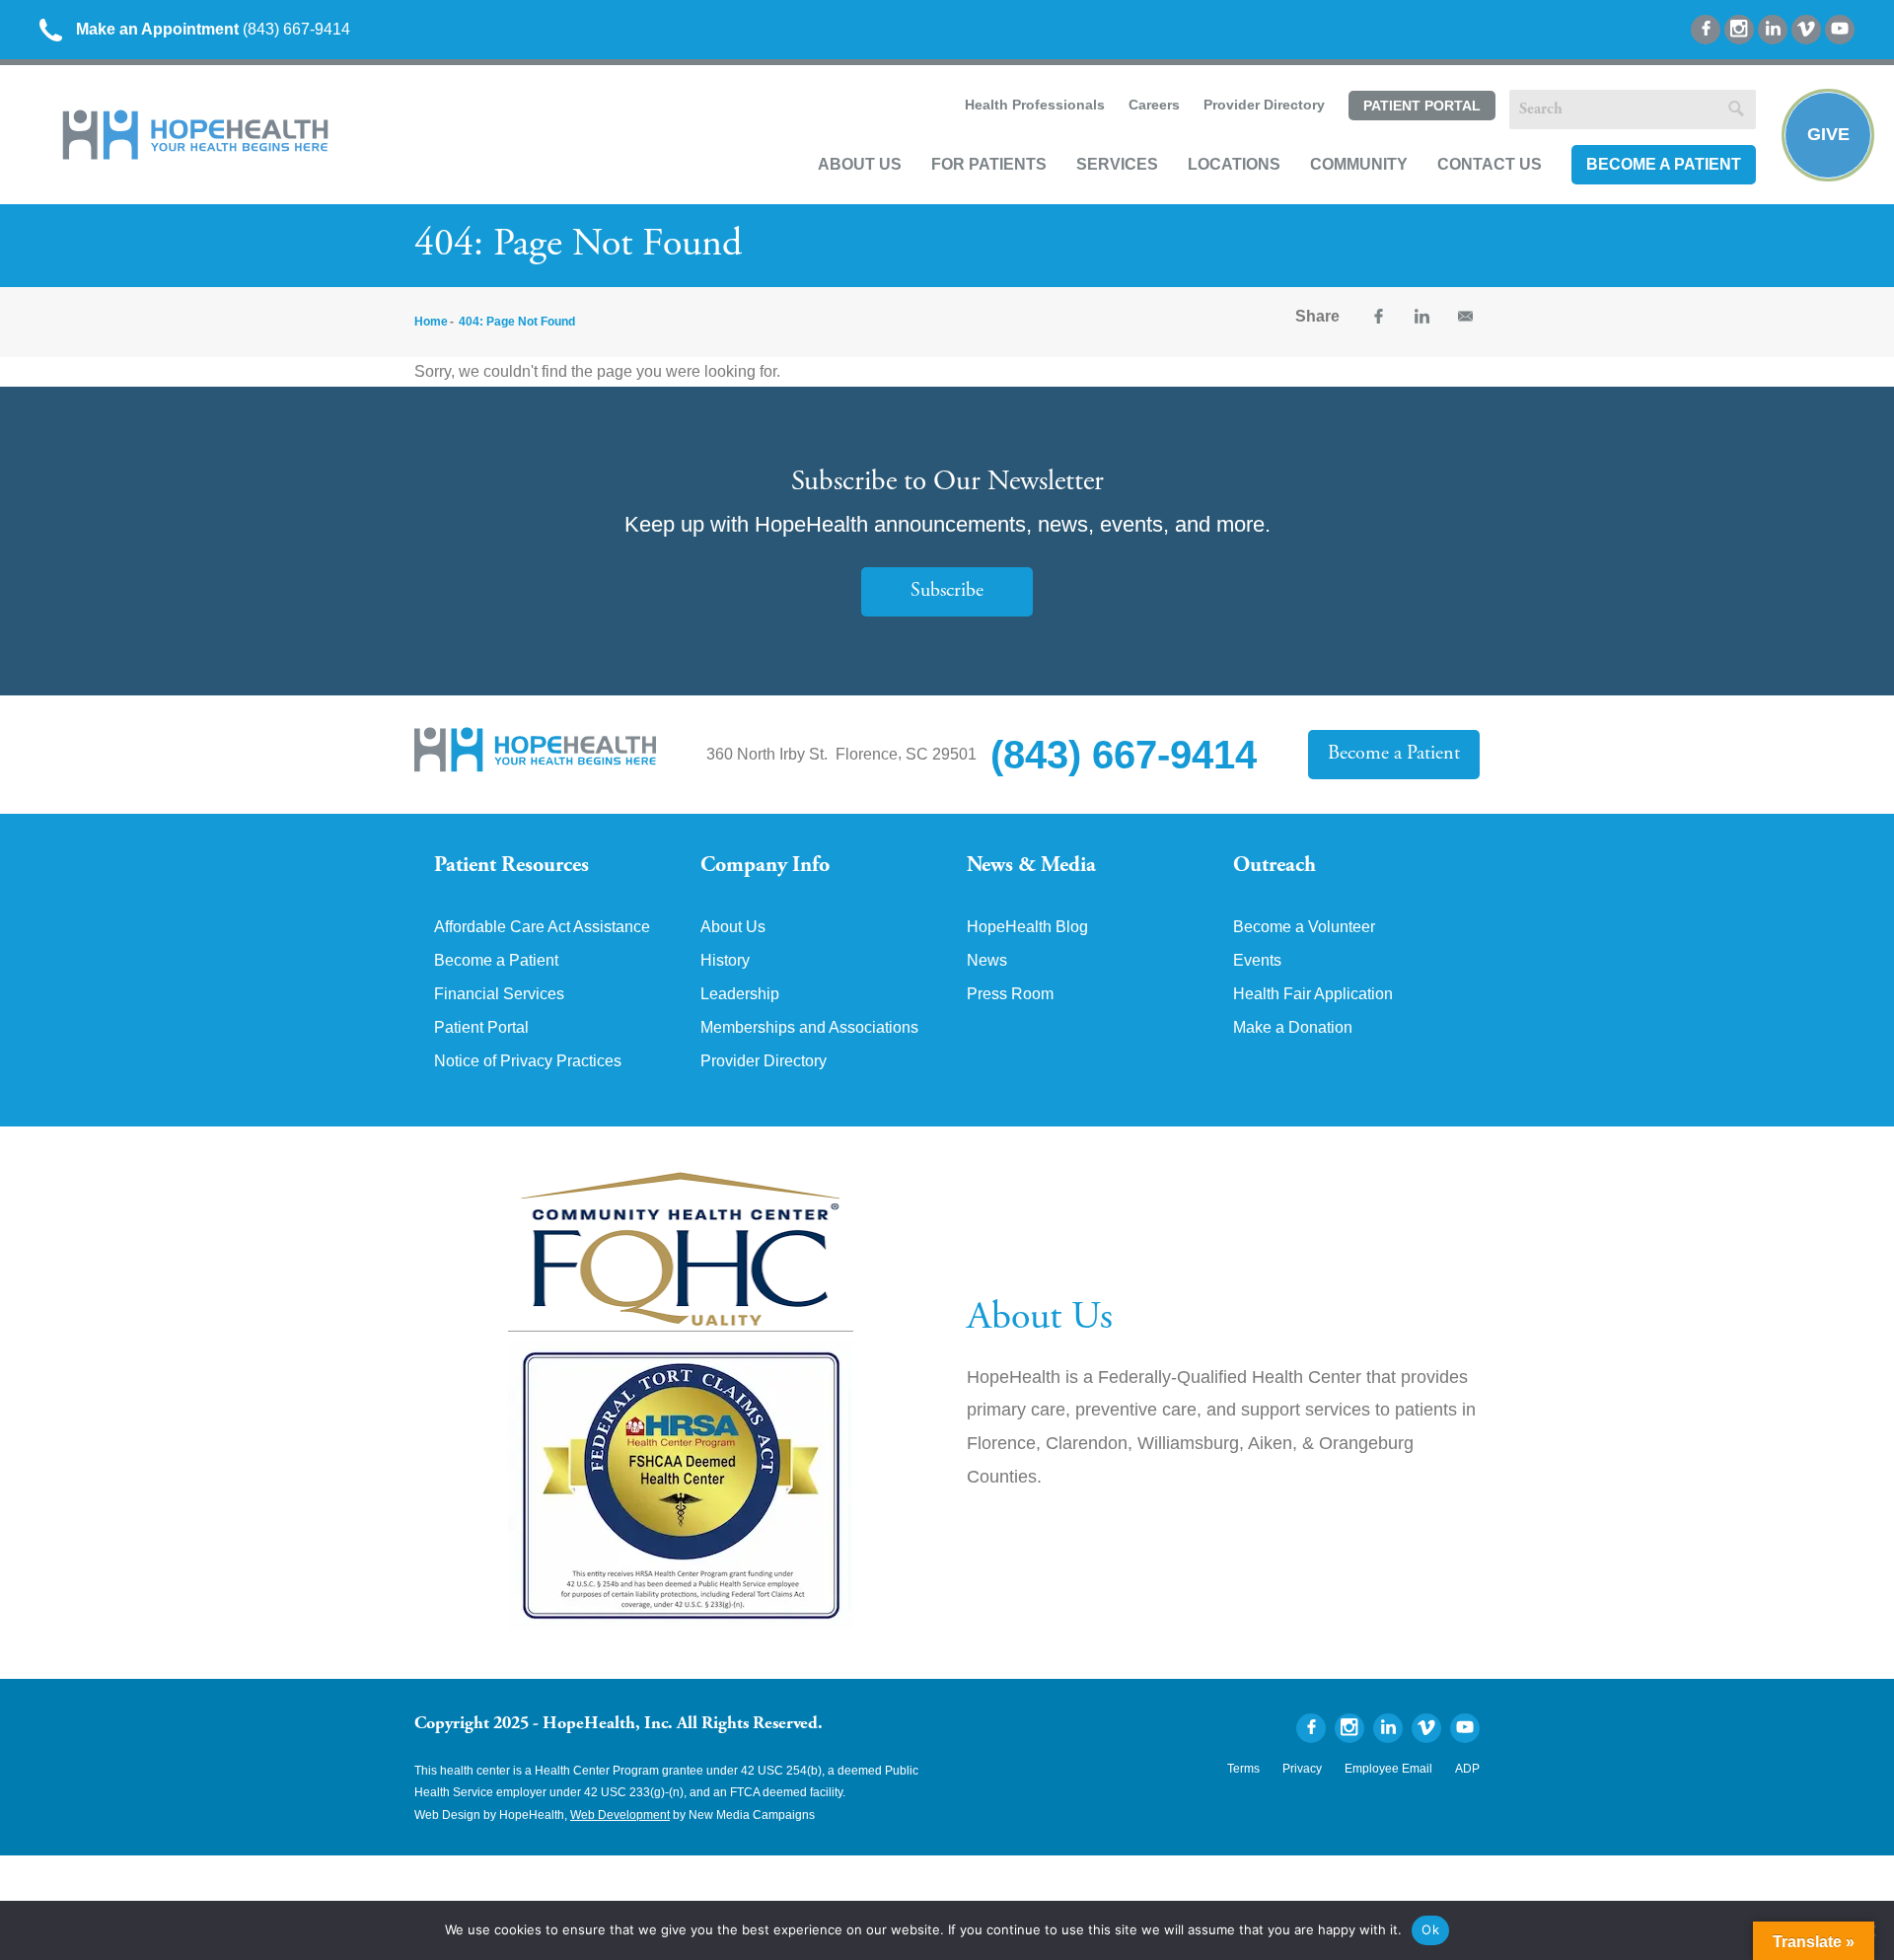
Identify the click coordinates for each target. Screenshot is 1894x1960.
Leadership (740, 994)
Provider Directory (1264, 105)
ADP (1467, 1769)
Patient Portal (1422, 106)
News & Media (1031, 866)
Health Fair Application (1313, 994)
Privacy (1302, 1769)
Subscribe (947, 591)
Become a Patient (1664, 164)
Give (1828, 134)
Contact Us (1490, 164)
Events (1257, 961)
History (725, 961)
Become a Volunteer (1304, 927)
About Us (860, 164)
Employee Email (1388, 1769)
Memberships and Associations (809, 1028)
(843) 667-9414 (213, 29)
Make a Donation (1293, 1028)
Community (1359, 164)
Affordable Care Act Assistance (542, 927)
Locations (1234, 164)
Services (1117, 164)
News (987, 961)
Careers (1154, 105)
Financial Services (499, 994)
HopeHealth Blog (1027, 927)
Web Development (620, 1815)
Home (431, 322)
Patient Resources (511, 866)
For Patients (989, 164)
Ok (1430, 1929)
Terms (1243, 1769)
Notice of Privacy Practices (528, 1061)
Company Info (765, 866)
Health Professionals (1035, 105)
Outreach (1275, 866)
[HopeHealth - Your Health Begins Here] (197, 155)
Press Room (1010, 994)
